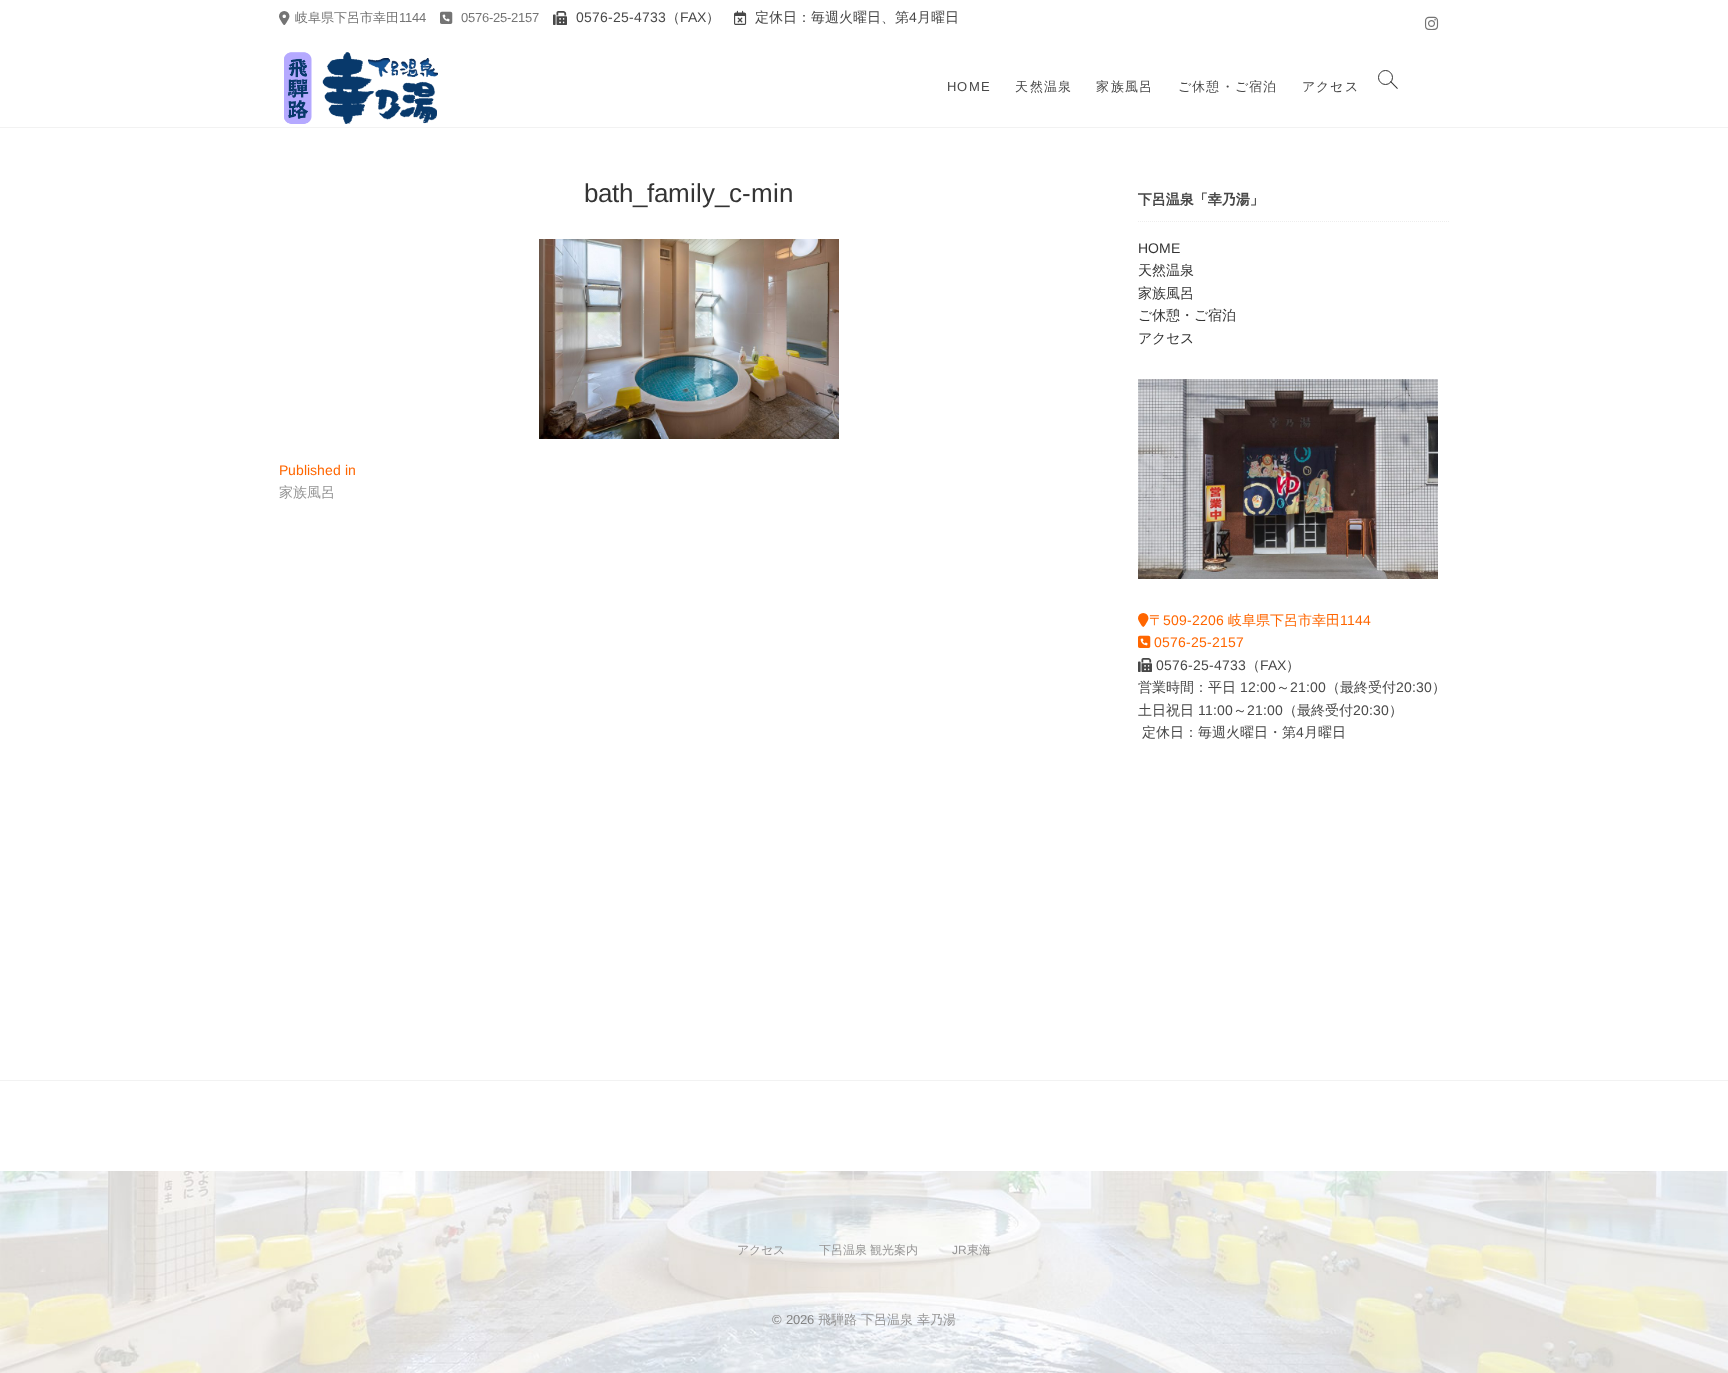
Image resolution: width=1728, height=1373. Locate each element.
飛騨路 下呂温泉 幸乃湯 (887, 1319)
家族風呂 (1124, 86)
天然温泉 (1043, 86)
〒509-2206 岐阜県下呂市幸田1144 (1260, 620)
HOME (969, 86)
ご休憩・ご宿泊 (1228, 86)
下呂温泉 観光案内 (868, 1250)
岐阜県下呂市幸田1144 (360, 17)
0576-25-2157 (498, 17)
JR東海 (971, 1250)
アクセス (1330, 86)
